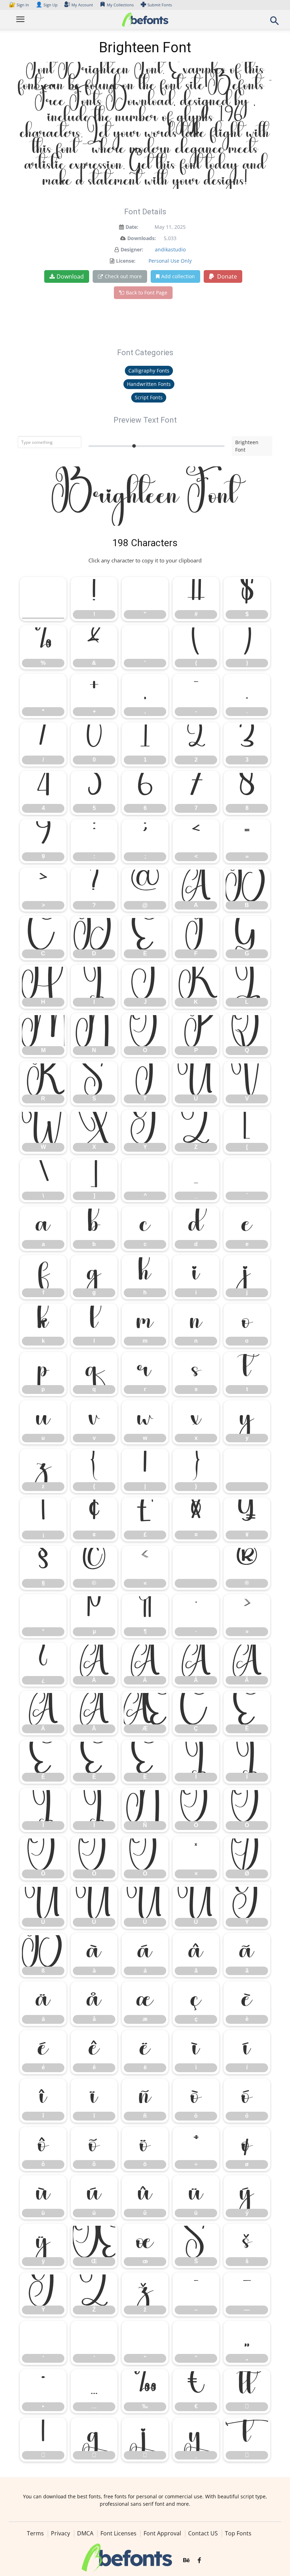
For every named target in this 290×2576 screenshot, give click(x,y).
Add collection (178, 276)
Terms (35, 2533)
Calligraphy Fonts (149, 371)
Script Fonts (149, 397)
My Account (82, 5)
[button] (274, 23)
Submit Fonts (160, 5)
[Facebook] (199, 2561)
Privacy (60, 2533)
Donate (226, 276)
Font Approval (162, 2533)
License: (126, 261)
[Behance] (186, 2561)
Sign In (19, 5)
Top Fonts (238, 2533)
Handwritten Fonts (149, 384)
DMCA (85, 2533)
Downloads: (142, 238)
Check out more (123, 276)
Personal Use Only (170, 261)
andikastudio (170, 249)
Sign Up (47, 5)
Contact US (203, 2533)
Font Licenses (118, 2533)
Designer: (132, 249)
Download (70, 276)
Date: (132, 227)
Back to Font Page (147, 293)
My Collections (120, 5)
